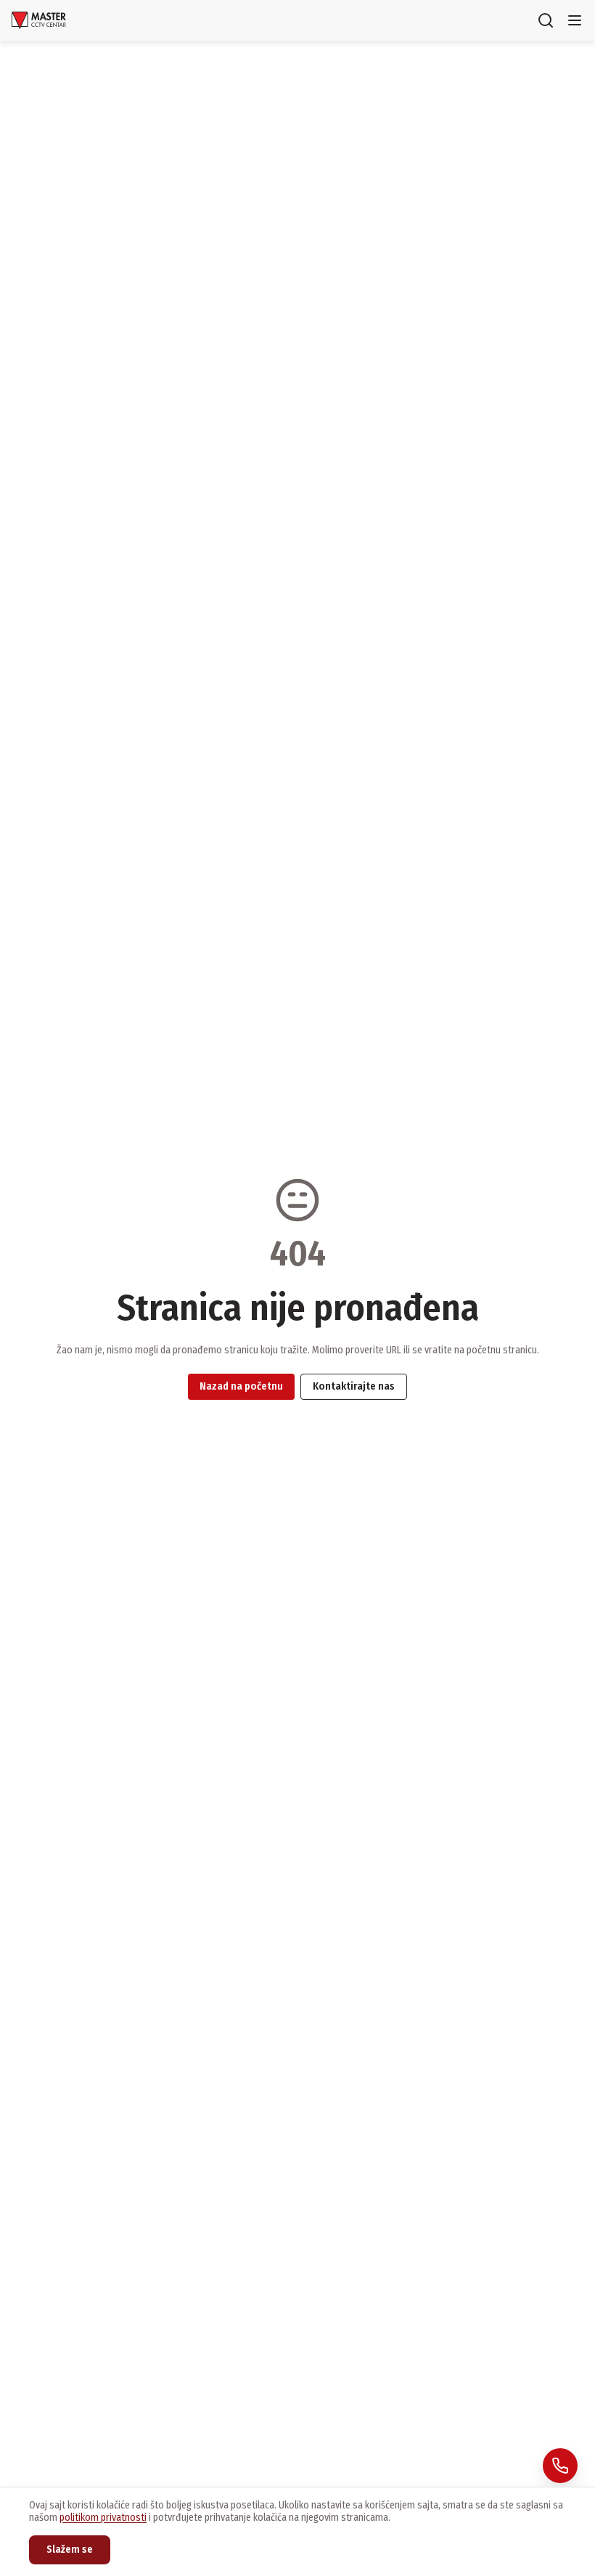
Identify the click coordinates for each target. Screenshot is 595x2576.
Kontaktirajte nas (354, 1386)
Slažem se (70, 2549)
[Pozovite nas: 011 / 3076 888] (560, 2466)
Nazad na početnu (241, 1386)
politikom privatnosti (103, 2518)
